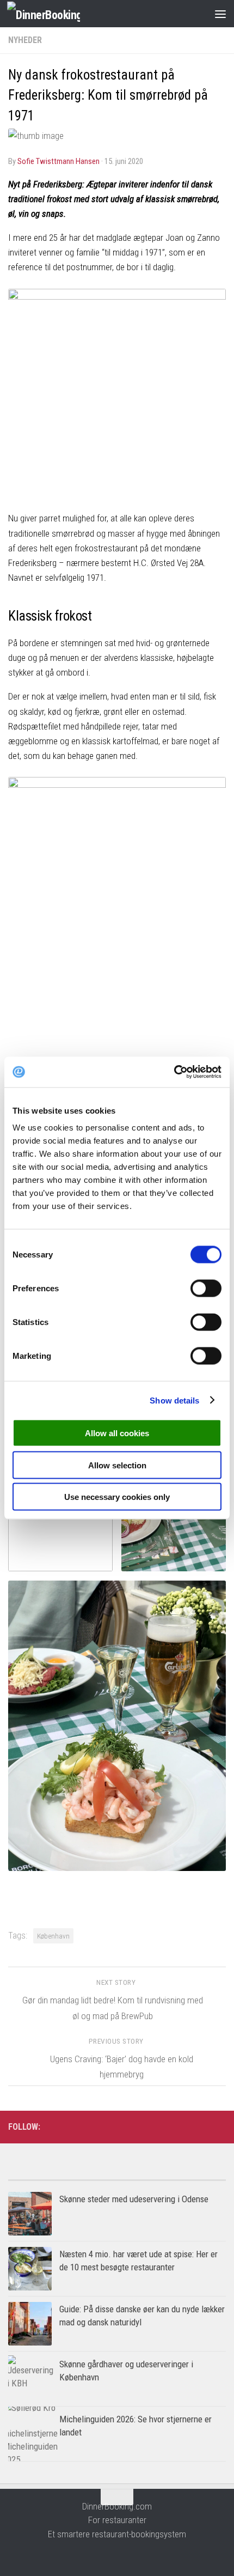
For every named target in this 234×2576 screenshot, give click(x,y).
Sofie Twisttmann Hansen (59, 161)
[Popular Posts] (63, 2176)
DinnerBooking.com (117, 2506)
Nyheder (25, 40)
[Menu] (220, 14)
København (53, 1936)
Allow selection (117, 1465)
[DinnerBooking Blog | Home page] (56, 14)
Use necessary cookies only (117, 1497)
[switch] (206, 1289)
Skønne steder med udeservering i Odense (134, 2199)
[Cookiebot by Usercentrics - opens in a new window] (174, 1072)
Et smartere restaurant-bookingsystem (117, 2534)
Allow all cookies (117, 1433)
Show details (174, 1400)
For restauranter (117, 2520)
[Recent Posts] (171, 2176)
